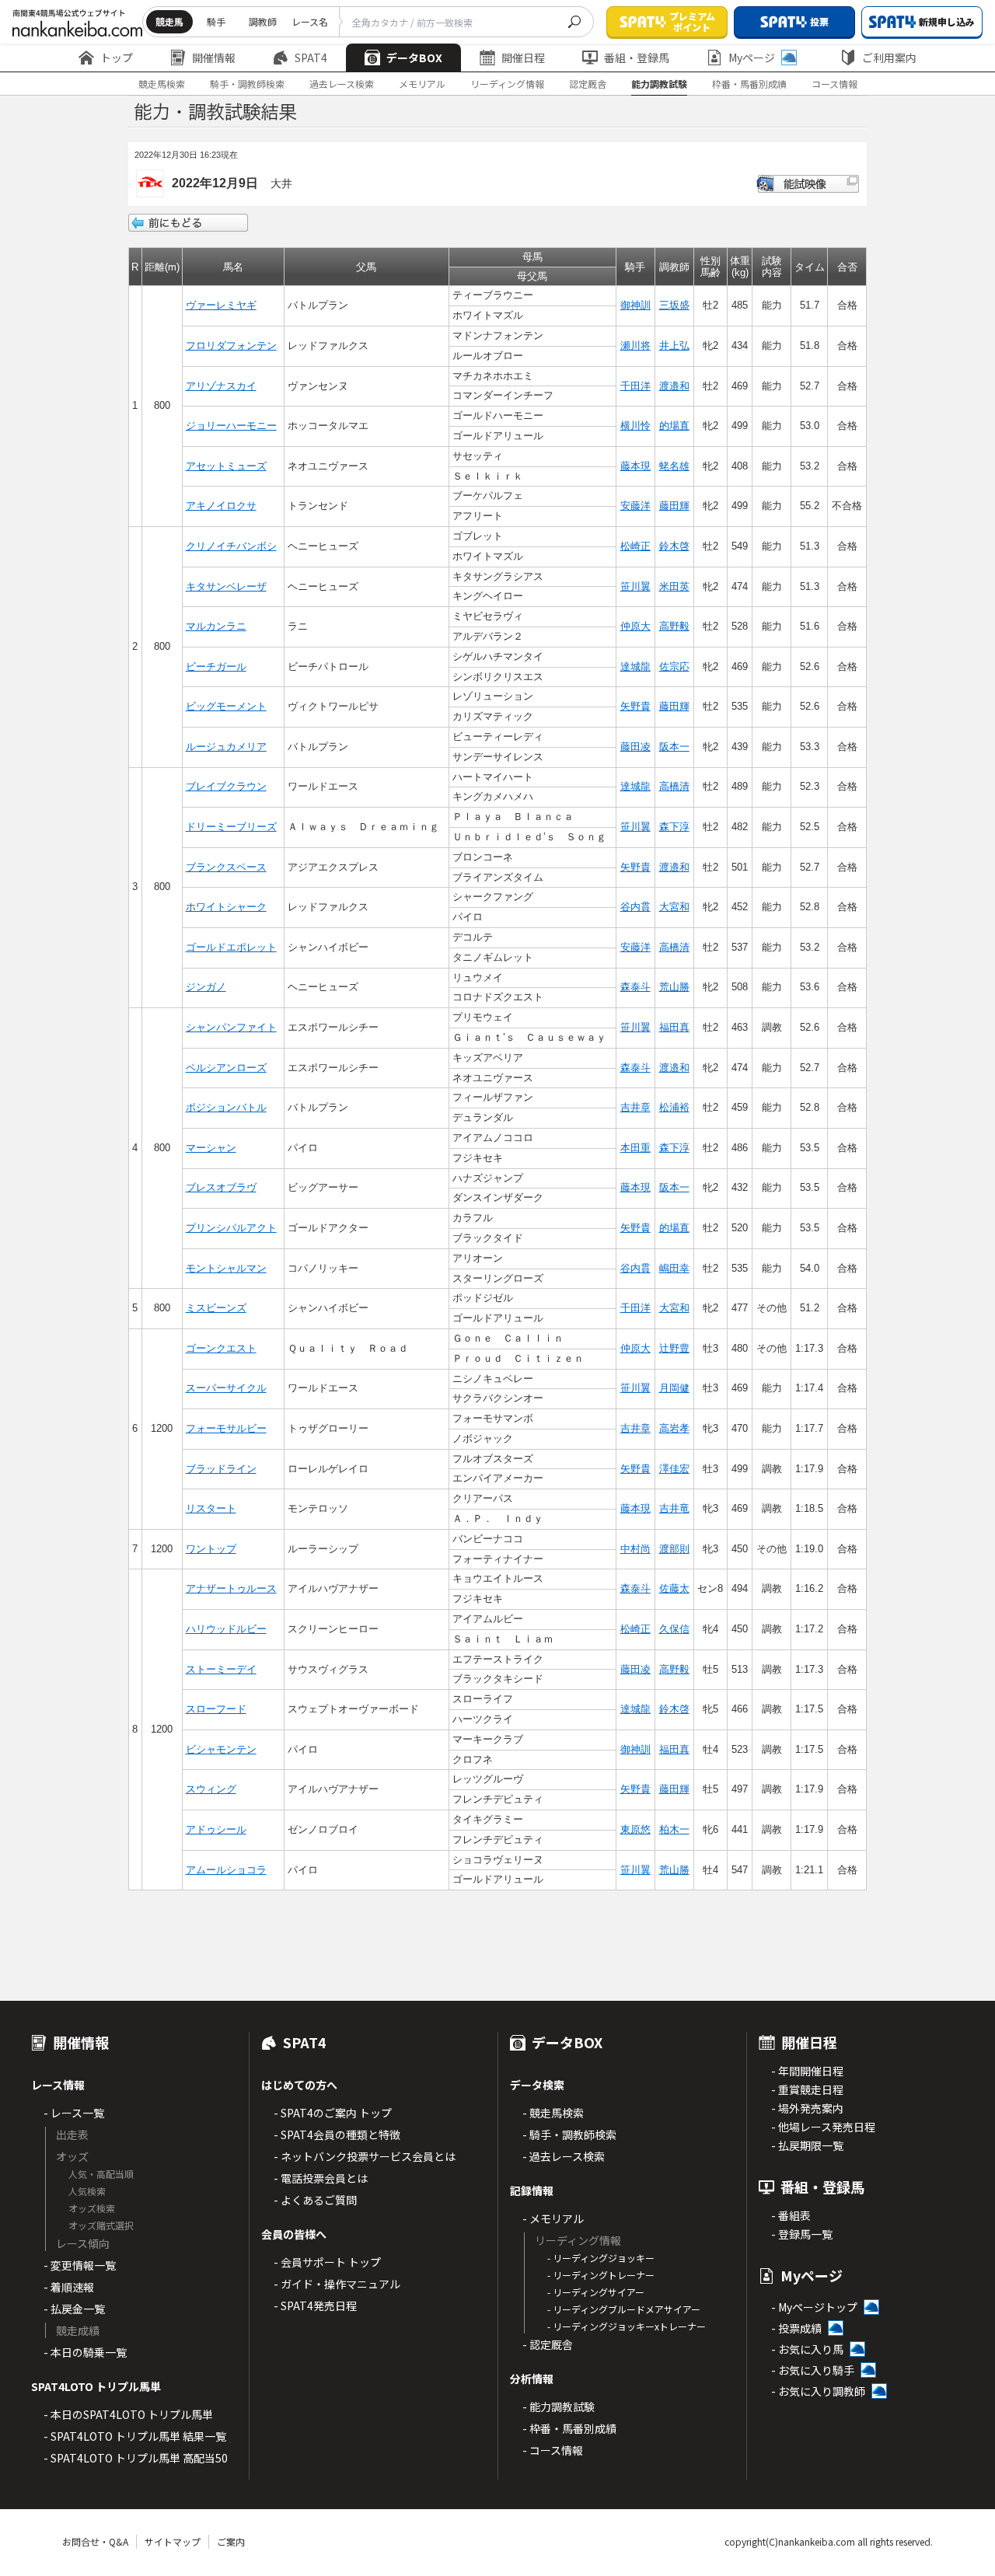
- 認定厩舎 (548, 2344)
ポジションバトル (226, 1107)
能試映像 (808, 184)
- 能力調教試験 (559, 2407)
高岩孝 (674, 1428)
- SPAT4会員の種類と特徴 (337, 2134)
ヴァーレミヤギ (221, 305)
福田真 (674, 1027)
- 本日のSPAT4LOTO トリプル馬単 (128, 2414)
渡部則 (674, 1549)
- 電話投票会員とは (321, 2178)
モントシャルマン (226, 1268)
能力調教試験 (659, 84)
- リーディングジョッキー (601, 2258)
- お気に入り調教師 (818, 2391)
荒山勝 (674, 987)
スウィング (211, 1789)
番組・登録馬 (637, 58)
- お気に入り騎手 (813, 2370)
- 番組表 (791, 2215)
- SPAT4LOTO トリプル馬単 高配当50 (136, 2458)
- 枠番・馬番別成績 (569, 2428)
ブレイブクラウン (226, 786)
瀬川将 (635, 346)
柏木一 (674, 1829)
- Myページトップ (814, 2307)
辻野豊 (674, 1348)
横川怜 (635, 426)
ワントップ (211, 1549)
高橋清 (674, 786)
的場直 (674, 426)
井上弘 (674, 346)
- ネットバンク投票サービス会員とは (365, 2156)
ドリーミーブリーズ (231, 827)
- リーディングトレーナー (601, 2275)
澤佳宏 (674, 1469)
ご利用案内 (889, 58)
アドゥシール (216, 1829)
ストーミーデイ (221, 1669)
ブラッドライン (221, 1469)
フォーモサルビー (226, 1428)
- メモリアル (553, 2218)
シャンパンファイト (231, 1027)
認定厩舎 (588, 84)
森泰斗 (635, 987)
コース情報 (834, 84)
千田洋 (635, 386)
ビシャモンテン (221, 1749)
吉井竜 (674, 1508)
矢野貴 (635, 706)
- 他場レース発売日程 (823, 2127)
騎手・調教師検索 (247, 84)
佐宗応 (674, 667)
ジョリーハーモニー (231, 426)
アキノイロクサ (221, 506)
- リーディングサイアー (596, 2292)
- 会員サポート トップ (327, 2262)
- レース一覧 (74, 2113)
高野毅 (674, 626)
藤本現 (635, 466)
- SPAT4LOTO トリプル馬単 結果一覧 (135, 2436)
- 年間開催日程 (807, 2071)
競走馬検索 (162, 84)
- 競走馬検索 (553, 2113)
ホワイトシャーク (226, 907)
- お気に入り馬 (807, 2349)
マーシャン (211, 1148)
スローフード (216, 1709)
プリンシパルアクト (231, 1228)
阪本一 (674, 747)
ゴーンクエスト (221, 1348)
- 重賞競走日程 (807, 2089)
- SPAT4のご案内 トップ (333, 2113)
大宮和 (674, 907)
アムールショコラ (226, 1870)
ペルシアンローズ (226, 1068)
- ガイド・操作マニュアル (337, 2284)
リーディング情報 (507, 84)
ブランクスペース (226, 867)
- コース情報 (553, 2450)
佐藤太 (674, 1588)
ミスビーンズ (216, 1308)
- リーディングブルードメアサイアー (624, 2309)
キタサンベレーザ (226, 586)
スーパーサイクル (226, 1388)
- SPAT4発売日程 (315, 2305)
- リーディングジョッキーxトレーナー (627, 2326)
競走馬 (169, 21)
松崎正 (635, 546)
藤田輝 (674, 506)
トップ (117, 58)
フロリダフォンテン (231, 346)
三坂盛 (674, 305)
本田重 (635, 1148)
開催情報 (214, 58)
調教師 (263, 21)
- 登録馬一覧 (802, 2234)
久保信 (674, 1629)
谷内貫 (635, 907)
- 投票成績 (796, 2328)
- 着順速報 (69, 2287)
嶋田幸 (674, 1268)
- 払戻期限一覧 (807, 2145)
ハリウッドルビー (226, 1629)
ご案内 (231, 2541)
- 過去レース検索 (564, 2156)
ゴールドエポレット (231, 947)
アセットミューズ (226, 466)
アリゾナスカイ (221, 386)
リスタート (211, 1508)
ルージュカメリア (226, 747)
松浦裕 (674, 1107)
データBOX (414, 58)
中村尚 (635, 1549)
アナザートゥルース (231, 1588)
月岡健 (674, 1388)
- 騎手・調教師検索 (569, 2134)
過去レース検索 (342, 84)
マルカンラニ (216, 626)
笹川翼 (635, 586)
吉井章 (635, 1107)
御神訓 (635, 305)
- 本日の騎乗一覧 (85, 2352)
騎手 (216, 21)
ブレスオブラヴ (221, 1187)
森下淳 (674, 827)
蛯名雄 (674, 466)
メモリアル (422, 84)
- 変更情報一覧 (80, 2265)
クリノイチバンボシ (231, 546)
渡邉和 (674, 386)
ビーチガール (216, 667)
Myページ (752, 58)
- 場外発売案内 (807, 2108)
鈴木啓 (674, 546)
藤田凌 (635, 747)
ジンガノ (206, 987)
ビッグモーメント (226, 706)
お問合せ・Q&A (95, 2541)
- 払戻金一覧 (74, 2309)
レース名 (310, 21)
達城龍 (635, 667)
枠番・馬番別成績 (749, 84)
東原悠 (635, 1829)
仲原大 (635, 626)
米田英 (674, 586)
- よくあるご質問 (315, 2200)
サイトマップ (173, 2541)
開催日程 (523, 58)
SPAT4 (311, 58)
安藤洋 (635, 506)
